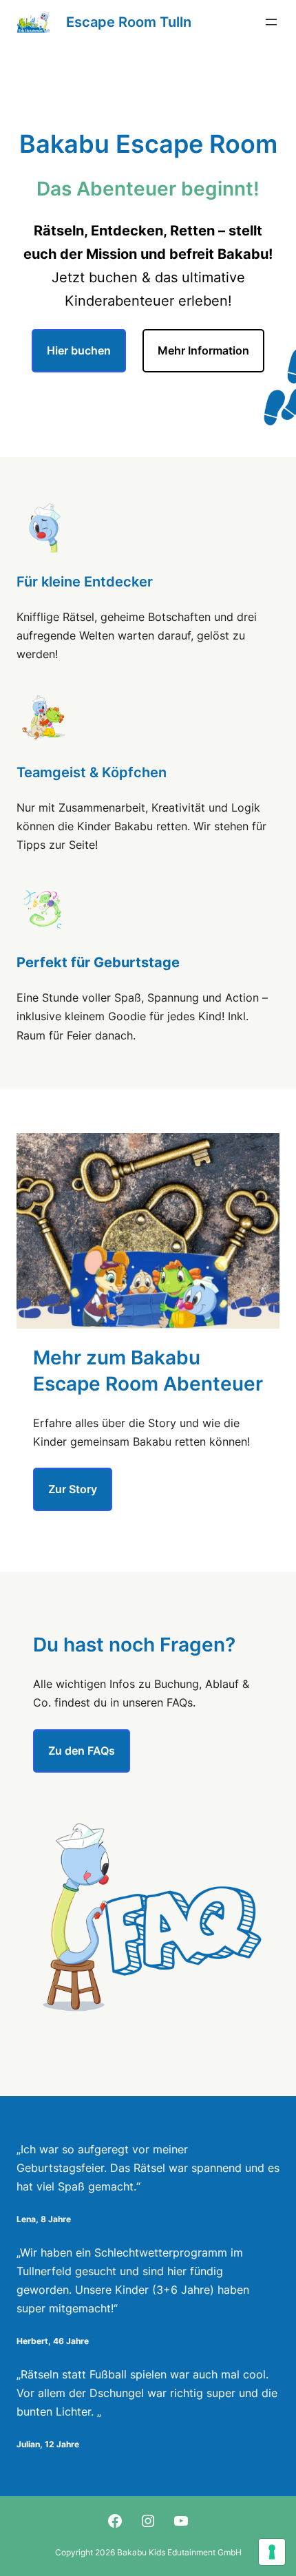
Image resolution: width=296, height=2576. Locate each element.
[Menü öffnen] (271, 22)
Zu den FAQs (82, 1751)
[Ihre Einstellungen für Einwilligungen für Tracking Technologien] (272, 2552)
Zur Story (73, 1489)
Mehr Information (203, 350)
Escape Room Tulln (129, 22)
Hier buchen (79, 350)
